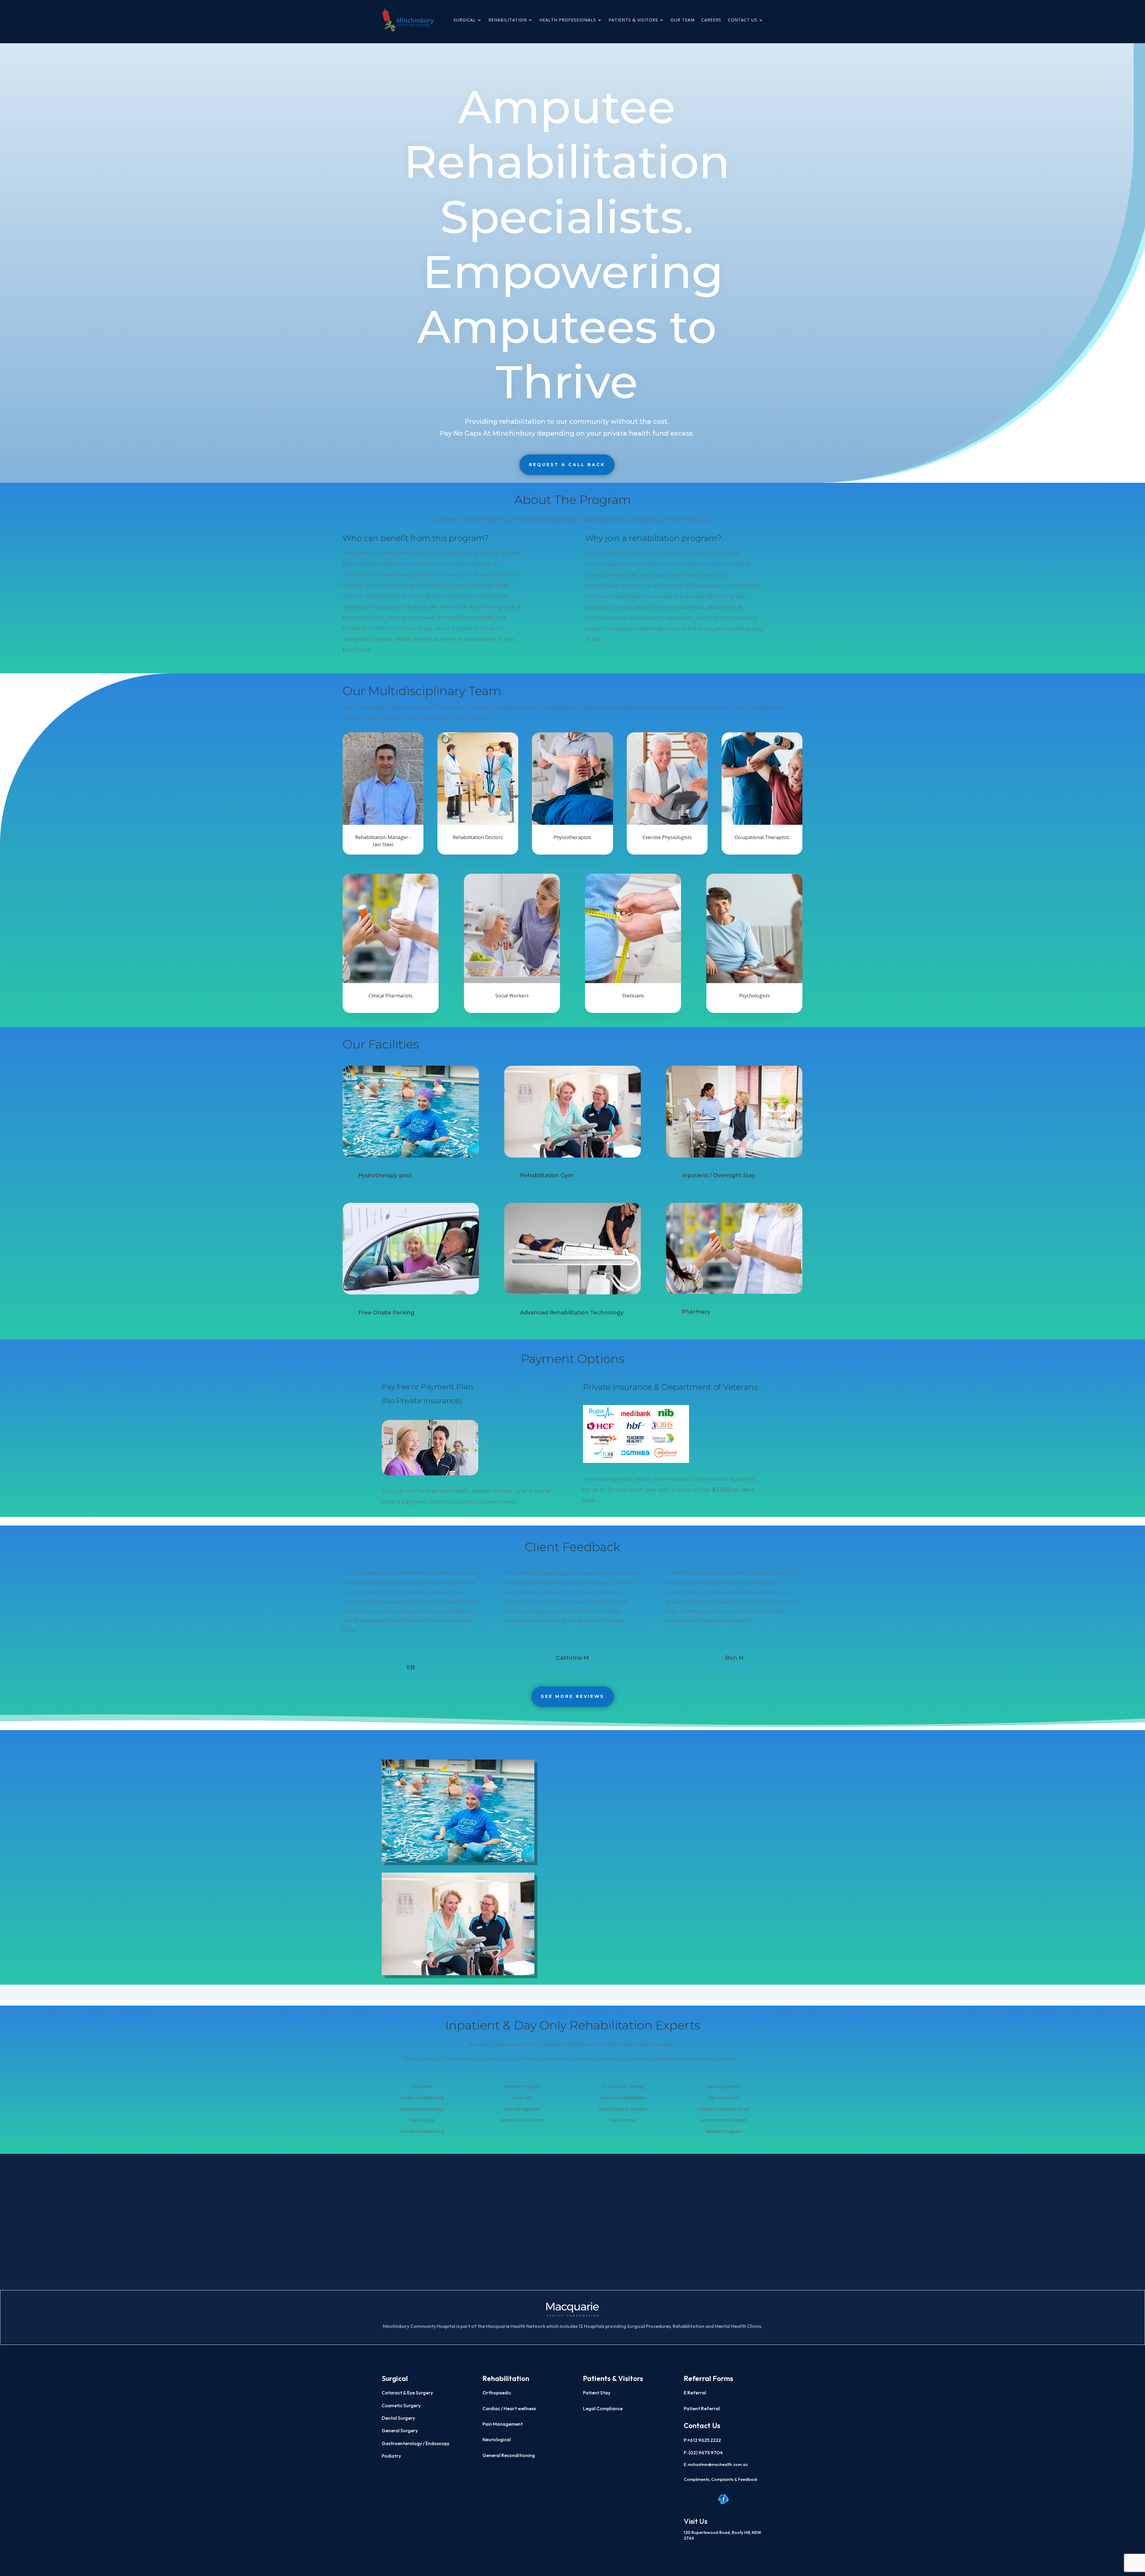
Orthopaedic (497, 2393)
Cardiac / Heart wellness (509, 2408)
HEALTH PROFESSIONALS (568, 20)
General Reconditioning (509, 2455)
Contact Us (743, 20)
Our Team (683, 20)
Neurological (497, 2439)
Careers (711, 20)
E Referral (695, 2393)
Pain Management (503, 2424)
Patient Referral (702, 2408)
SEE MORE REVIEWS (573, 1696)
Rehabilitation (508, 20)
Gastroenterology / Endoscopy (416, 2443)
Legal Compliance (603, 2408)
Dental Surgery (398, 2418)
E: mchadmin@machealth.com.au (716, 2464)
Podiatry (391, 2456)
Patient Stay (597, 2393)
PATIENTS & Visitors (633, 20)
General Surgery (400, 2430)
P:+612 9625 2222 (702, 2440)
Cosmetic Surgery (401, 2405)
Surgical (465, 20)
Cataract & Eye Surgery (407, 2393)
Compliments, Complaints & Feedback (721, 2479)
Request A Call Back (567, 465)
